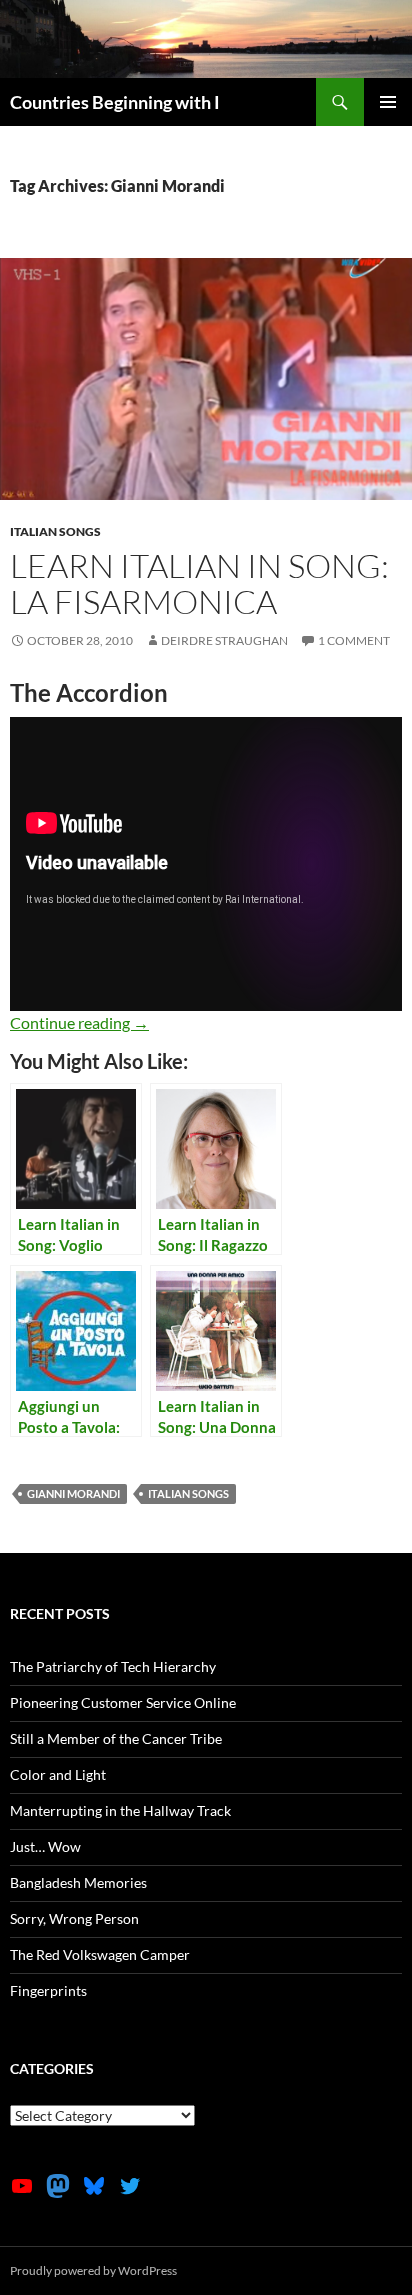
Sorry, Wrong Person (74, 1918)
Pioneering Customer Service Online (123, 1702)
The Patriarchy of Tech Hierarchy (113, 1666)
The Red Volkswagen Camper (100, 1954)
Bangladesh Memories (78, 1882)
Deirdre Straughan (224, 640)
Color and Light (58, 1774)
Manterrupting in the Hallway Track (120, 1810)
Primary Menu (388, 102)
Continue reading (79, 1022)
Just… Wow (45, 1846)
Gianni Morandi (73, 1493)
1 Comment (354, 640)
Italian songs (55, 531)
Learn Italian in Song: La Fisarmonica (199, 583)
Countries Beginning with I (115, 102)
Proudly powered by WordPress (93, 2270)
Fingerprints (48, 1990)
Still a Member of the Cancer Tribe (116, 1738)
